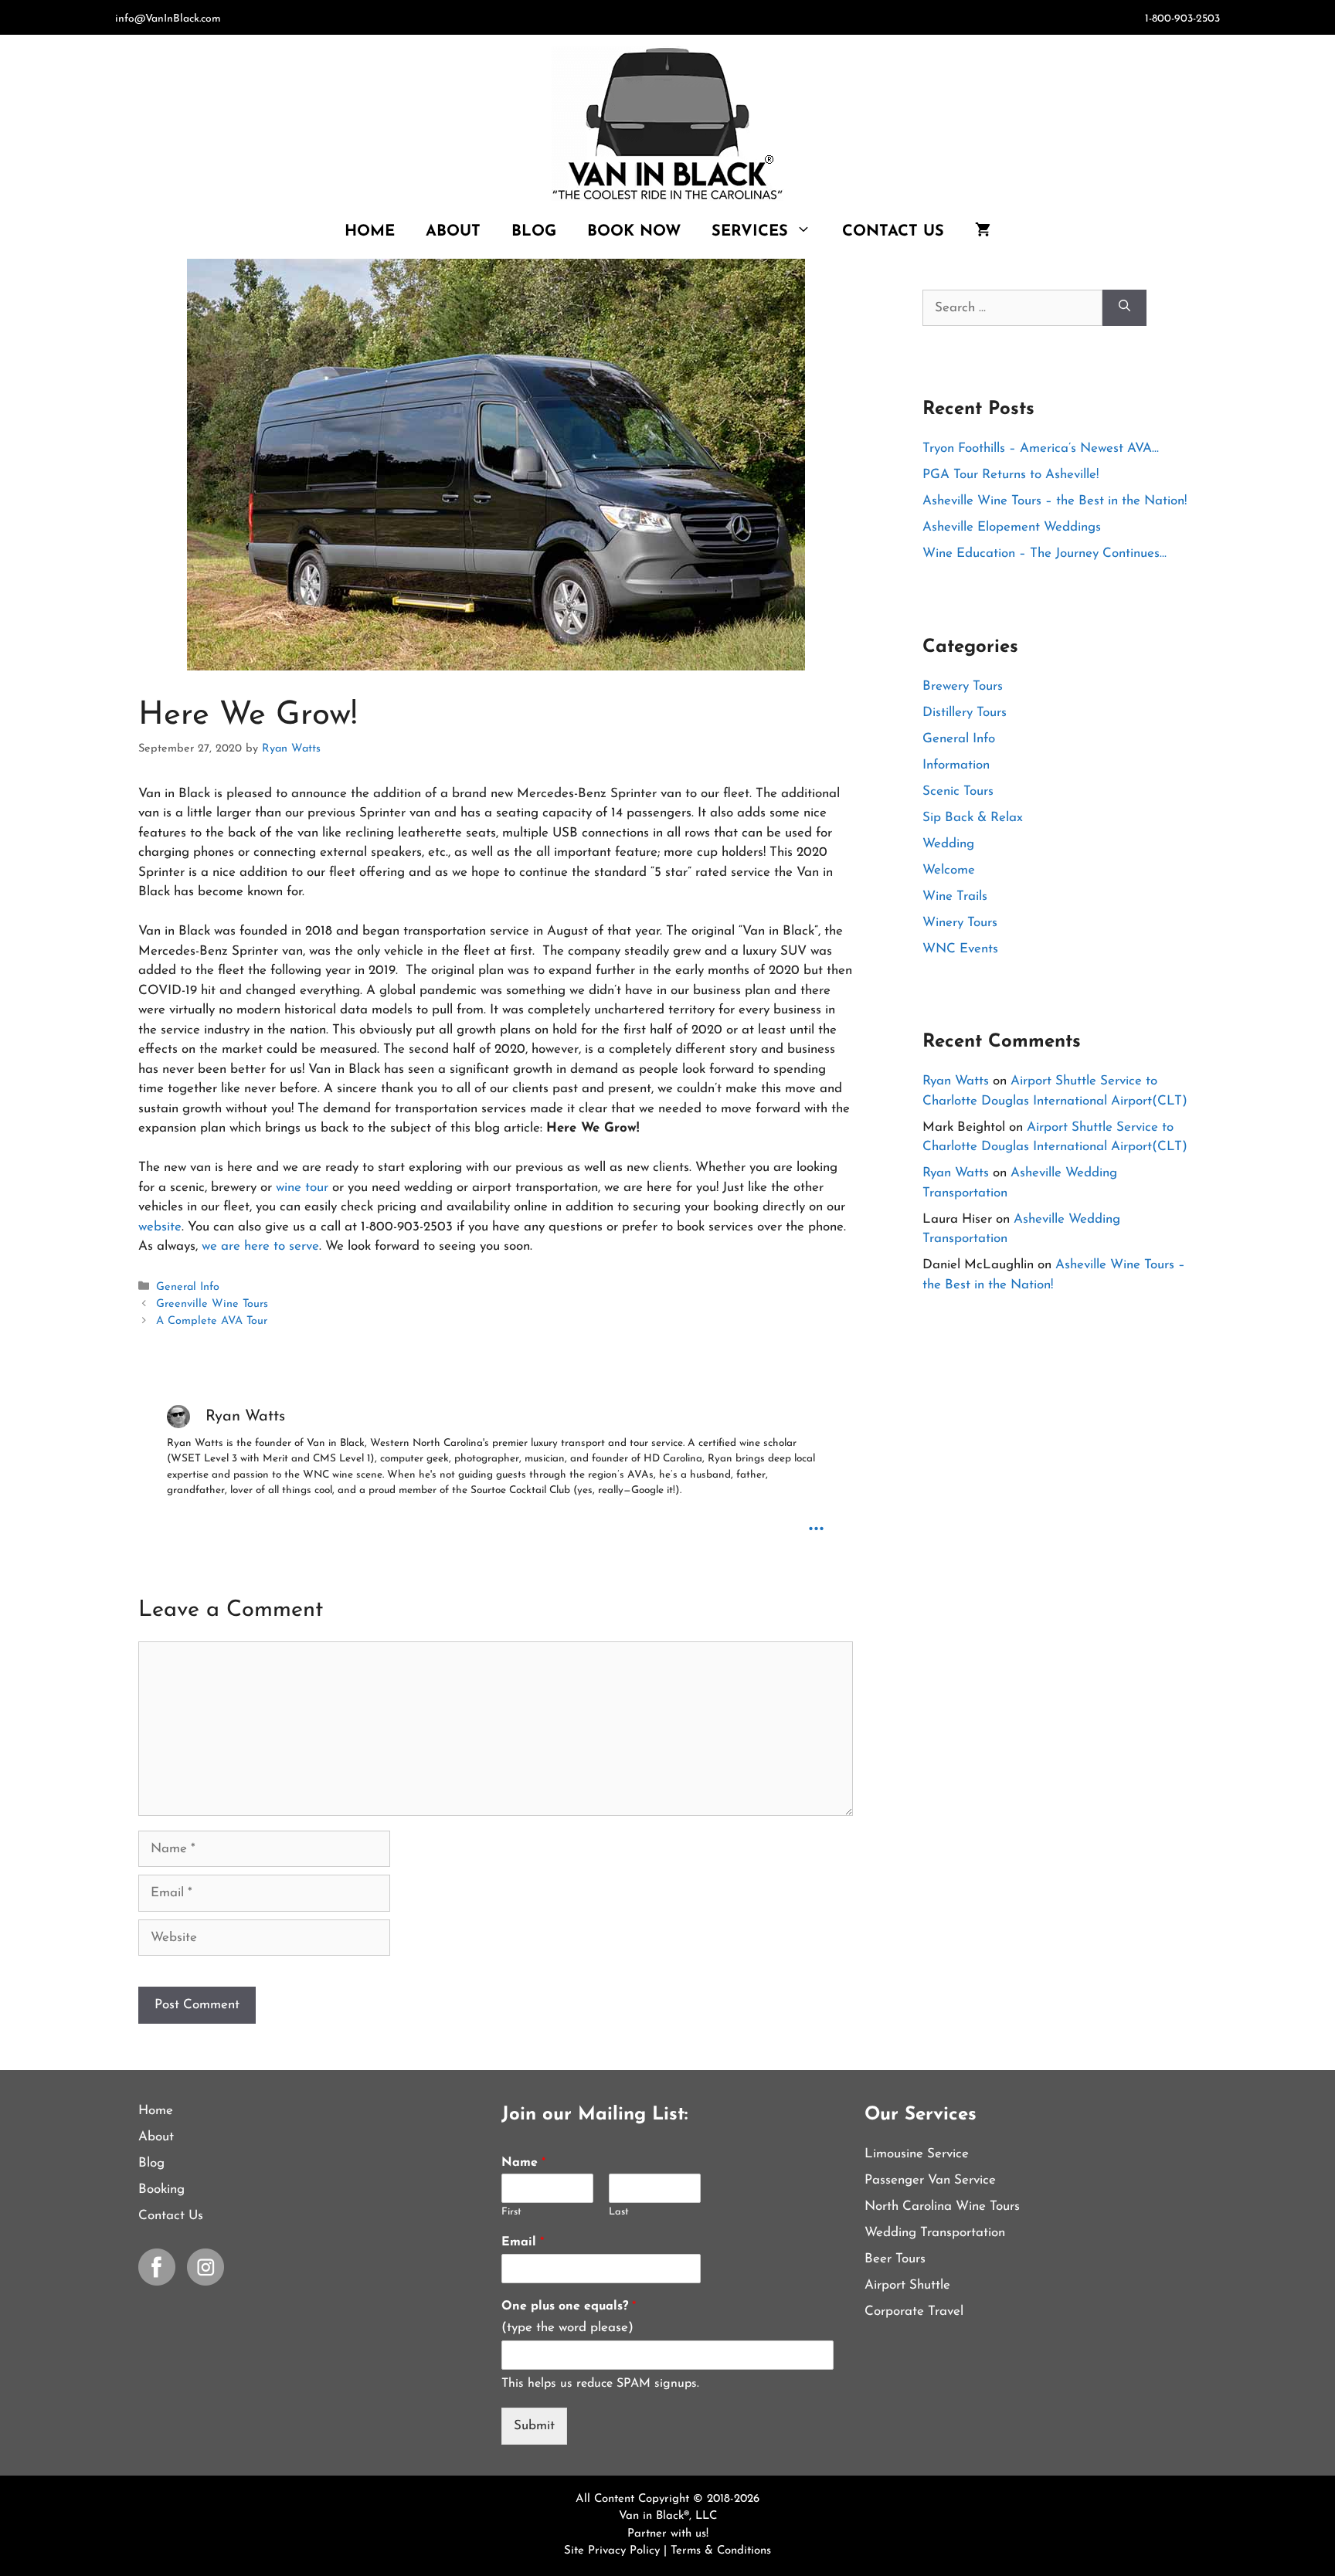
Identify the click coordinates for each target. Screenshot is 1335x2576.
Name (523, 2163)
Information (956, 765)
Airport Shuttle (907, 2285)
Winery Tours (960, 923)
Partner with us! (668, 2534)
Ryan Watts (956, 1081)
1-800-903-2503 (1182, 19)
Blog (534, 232)
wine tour (302, 1188)
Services (750, 232)
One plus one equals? (569, 2306)
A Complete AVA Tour (212, 1321)
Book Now (634, 232)
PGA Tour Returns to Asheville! (1011, 475)
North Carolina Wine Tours (942, 2206)
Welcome (949, 870)
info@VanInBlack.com (168, 19)
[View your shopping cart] (983, 232)
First (511, 2212)
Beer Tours (895, 2259)
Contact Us (893, 232)
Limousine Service (917, 2154)
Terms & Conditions (721, 2551)
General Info (188, 1287)
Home (370, 232)
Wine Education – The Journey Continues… (1045, 553)
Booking (161, 2189)
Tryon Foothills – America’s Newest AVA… (1041, 448)
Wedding (948, 844)
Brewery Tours (963, 686)
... (816, 1522)
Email (523, 2242)
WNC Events (960, 949)
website (160, 1227)
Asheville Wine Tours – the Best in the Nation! (1055, 501)
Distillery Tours (965, 713)
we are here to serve (260, 1246)
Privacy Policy (626, 2551)
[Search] (1124, 308)
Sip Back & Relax (973, 818)
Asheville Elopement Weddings (1012, 527)
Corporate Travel (914, 2311)
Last (619, 2212)
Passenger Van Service (930, 2180)
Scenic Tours (958, 791)
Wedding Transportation (935, 2233)
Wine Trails (955, 896)
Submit (534, 2426)
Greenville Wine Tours (212, 1304)
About (453, 232)
